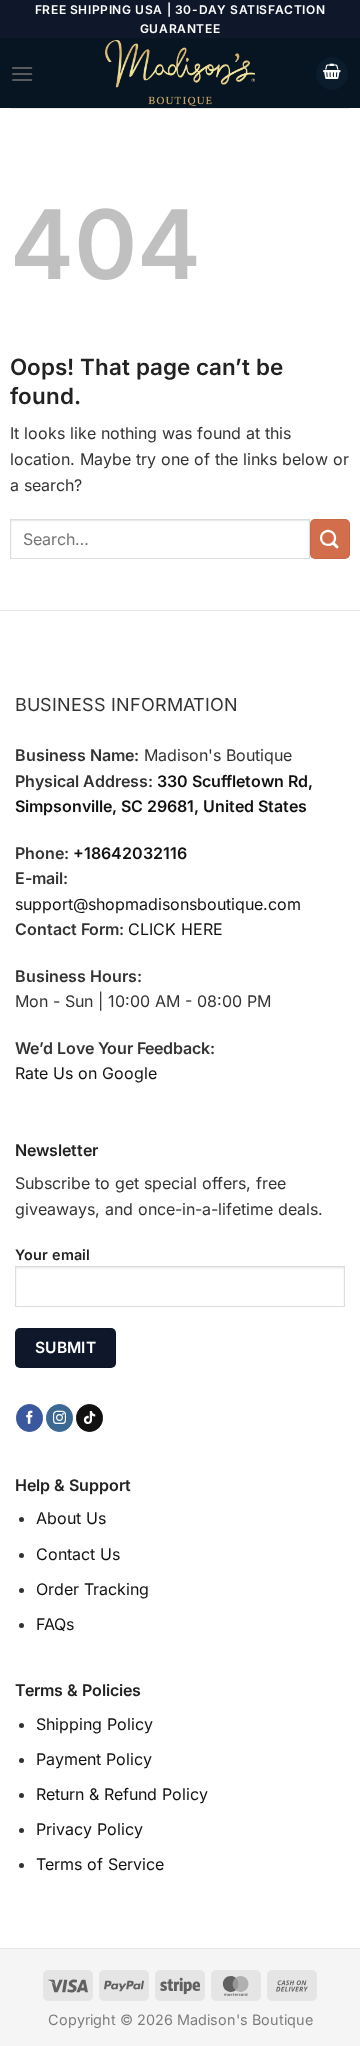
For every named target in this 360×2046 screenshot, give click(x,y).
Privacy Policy (89, 1829)
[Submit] (330, 538)
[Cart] (332, 73)
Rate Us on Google (86, 1073)
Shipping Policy (94, 1724)
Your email (52, 1254)
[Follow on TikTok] (89, 1418)
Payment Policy (94, 1759)
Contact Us (78, 1554)
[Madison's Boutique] (180, 73)
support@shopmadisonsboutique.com (158, 904)
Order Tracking (92, 1589)
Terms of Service (100, 1864)
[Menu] (22, 73)
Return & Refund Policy (122, 1794)
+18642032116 (130, 853)
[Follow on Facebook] (29, 1418)
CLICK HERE (175, 929)
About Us (71, 1518)
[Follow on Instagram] (59, 1418)
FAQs (55, 1624)
